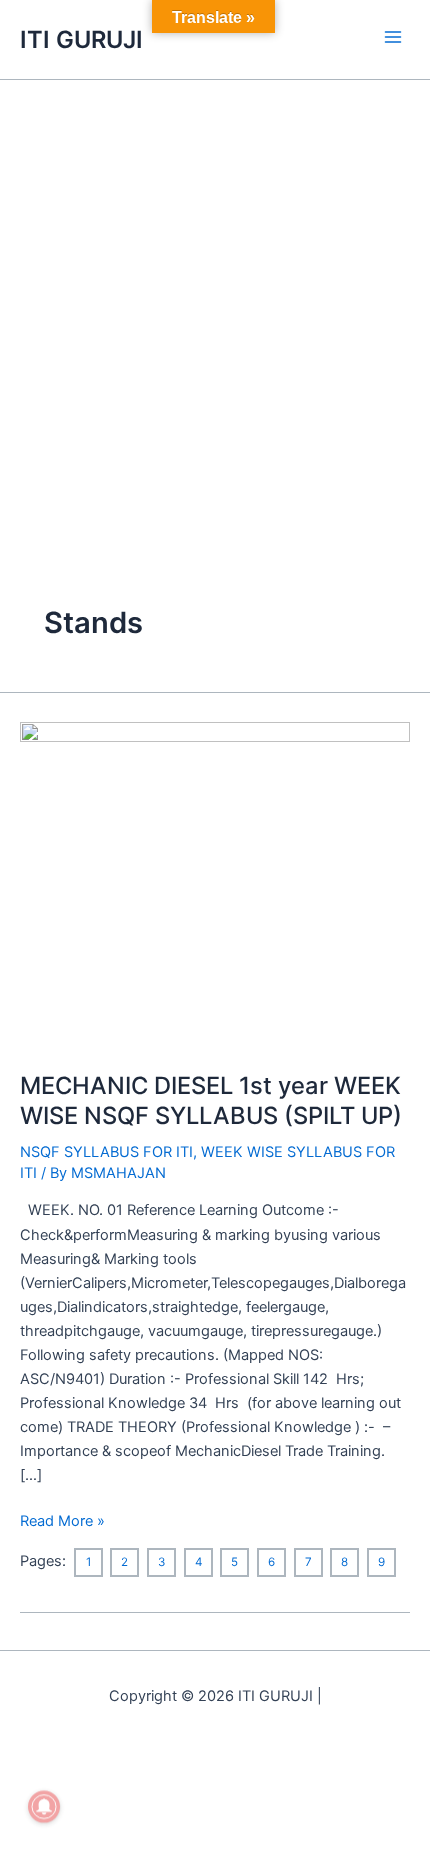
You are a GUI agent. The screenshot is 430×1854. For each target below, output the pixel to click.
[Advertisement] (215, 305)
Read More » (62, 1519)
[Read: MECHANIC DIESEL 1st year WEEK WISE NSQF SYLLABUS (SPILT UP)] (215, 885)
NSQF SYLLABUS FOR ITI (106, 1152)
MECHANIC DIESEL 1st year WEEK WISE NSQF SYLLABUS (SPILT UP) (211, 1100)
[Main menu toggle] (393, 37)
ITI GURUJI (81, 39)
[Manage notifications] (44, 1807)
